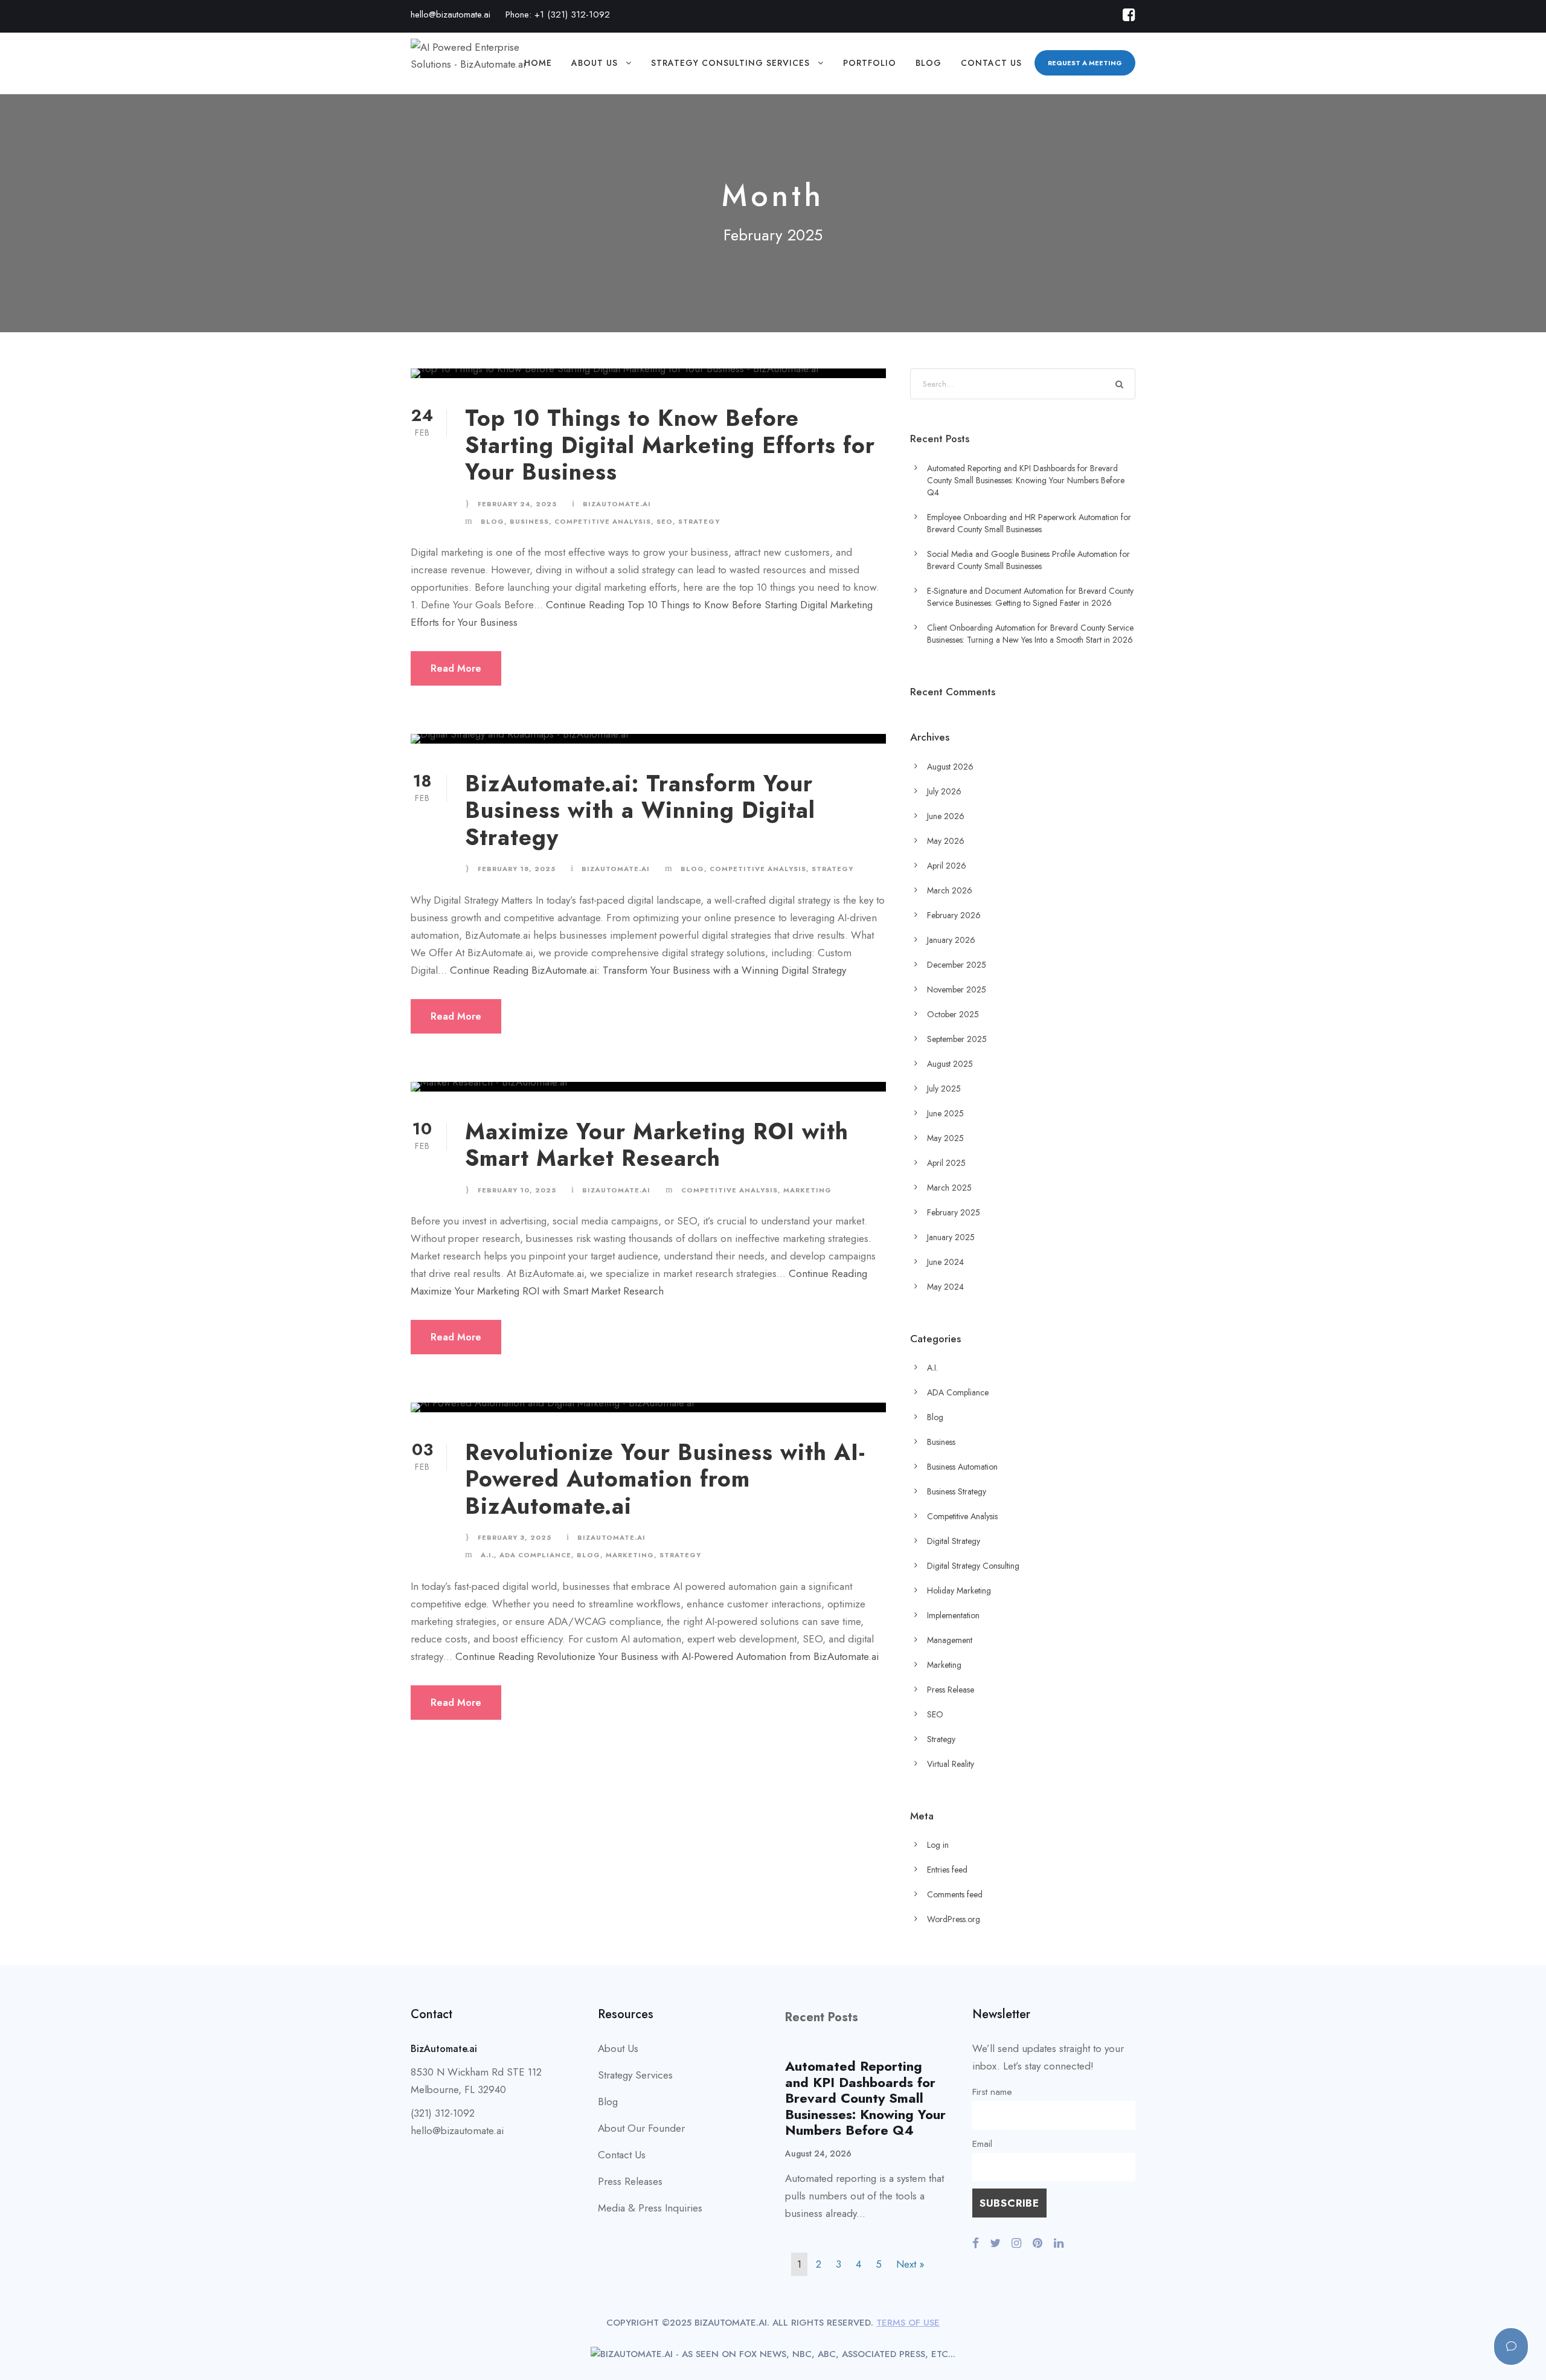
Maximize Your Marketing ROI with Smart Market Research (657, 1145)
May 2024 (945, 1287)
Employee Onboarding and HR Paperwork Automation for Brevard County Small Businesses (1029, 523)
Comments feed (955, 1894)
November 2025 (957, 989)
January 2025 (951, 1237)
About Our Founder (641, 2128)
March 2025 (949, 1188)
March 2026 (950, 890)
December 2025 (957, 965)
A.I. (487, 1555)
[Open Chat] (1511, 2346)
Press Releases (630, 2181)
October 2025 (953, 1014)
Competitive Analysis (603, 521)
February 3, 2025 (515, 1537)
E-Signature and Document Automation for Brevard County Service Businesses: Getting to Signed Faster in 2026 (1030, 597)
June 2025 (945, 1113)
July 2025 (944, 1089)
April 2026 (947, 866)
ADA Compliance (535, 1555)
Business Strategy (957, 1491)
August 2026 (950, 767)
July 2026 (944, 791)
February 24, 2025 (517, 504)
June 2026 (946, 816)
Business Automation (962, 1467)
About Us (595, 63)
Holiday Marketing (959, 1590)
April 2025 (946, 1163)
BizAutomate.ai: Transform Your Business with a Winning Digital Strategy (640, 810)
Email (982, 2144)
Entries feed (947, 1870)
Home (538, 63)
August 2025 (950, 1064)
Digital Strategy (954, 1541)
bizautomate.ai (617, 504)
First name (992, 2092)
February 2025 (954, 1212)
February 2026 (954, 915)
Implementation (953, 1615)
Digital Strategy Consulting (973, 1566)
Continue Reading (648, 970)
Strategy (699, 521)
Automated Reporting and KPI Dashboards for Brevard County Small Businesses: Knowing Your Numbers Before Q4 (1026, 480)
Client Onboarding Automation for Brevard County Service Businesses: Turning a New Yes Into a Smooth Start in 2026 (1030, 634)
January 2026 (951, 940)
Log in (938, 1845)
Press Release (951, 1690)
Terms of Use (908, 2323)
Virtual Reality (951, 1764)
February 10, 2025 (517, 1190)
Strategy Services (635, 2075)
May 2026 (946, 841)
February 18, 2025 (517, 869)
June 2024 (945, 1262)
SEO (665, 521)
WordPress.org (954, 1919)
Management (950, 1640)
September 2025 (957, 1039)
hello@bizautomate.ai (451, 14)
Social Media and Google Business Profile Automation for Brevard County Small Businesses (1028, 560)
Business (529, 521)
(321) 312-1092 (443, 2113)
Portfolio (870, 63)
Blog (929, 63)
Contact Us (991, 63)
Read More (456, 668)
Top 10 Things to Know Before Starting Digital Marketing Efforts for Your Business (670, 445)
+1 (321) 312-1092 (572, 14)
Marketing (807, 1190)
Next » (910, 2264)
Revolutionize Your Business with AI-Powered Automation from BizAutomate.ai (665, 1479)
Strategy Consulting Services (730, 63)
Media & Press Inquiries (650, 2208)
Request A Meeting (1085, 63)
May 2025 (945, 1138)
